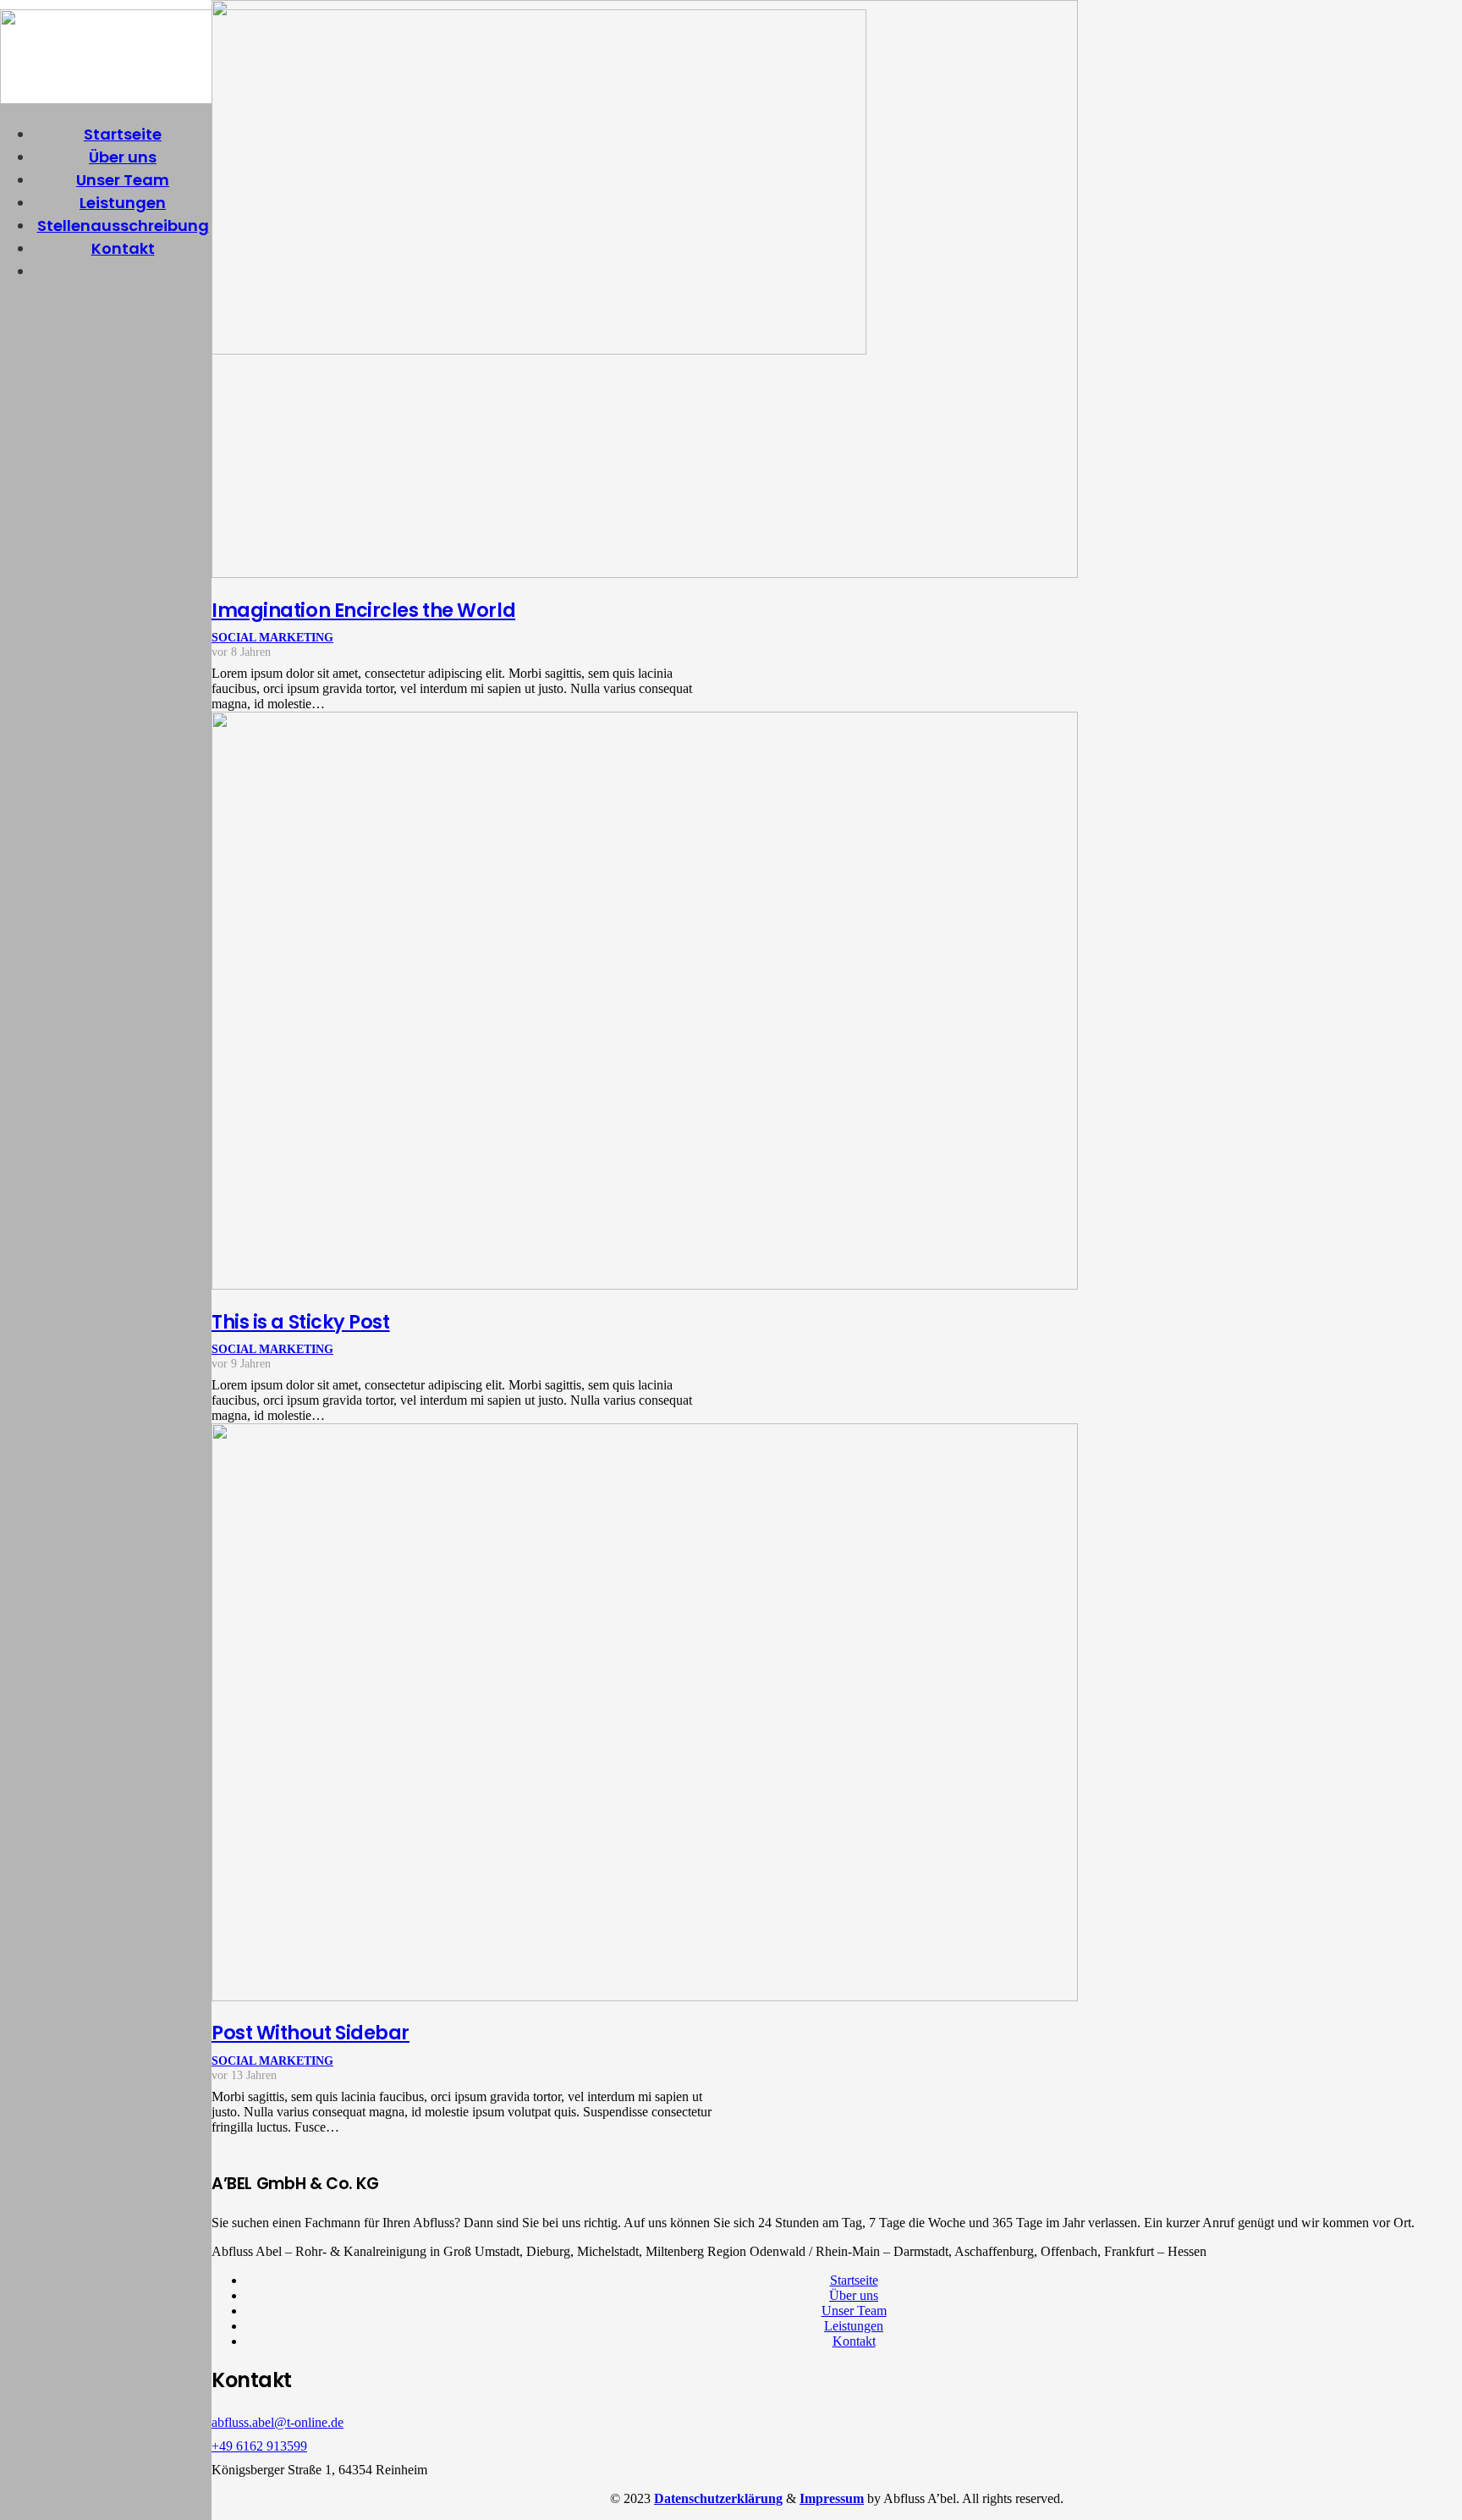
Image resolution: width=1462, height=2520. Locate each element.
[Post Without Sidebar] (645, 1997)
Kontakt (854, 2341)
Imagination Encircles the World (363, 610)
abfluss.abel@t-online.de (278, 2422)
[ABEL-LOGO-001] (433, 350)
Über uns (854, 2295)
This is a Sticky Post (301, 1322)
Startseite (854, 2280)
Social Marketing (272, 637)
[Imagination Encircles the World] (645, 573)
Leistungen (854, 2326)
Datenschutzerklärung (718, 2498)
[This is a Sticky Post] (645, 1285)
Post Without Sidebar (311, 2033)
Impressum (832, 2498)
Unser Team (854, 2311)
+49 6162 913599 (259, 2446)
